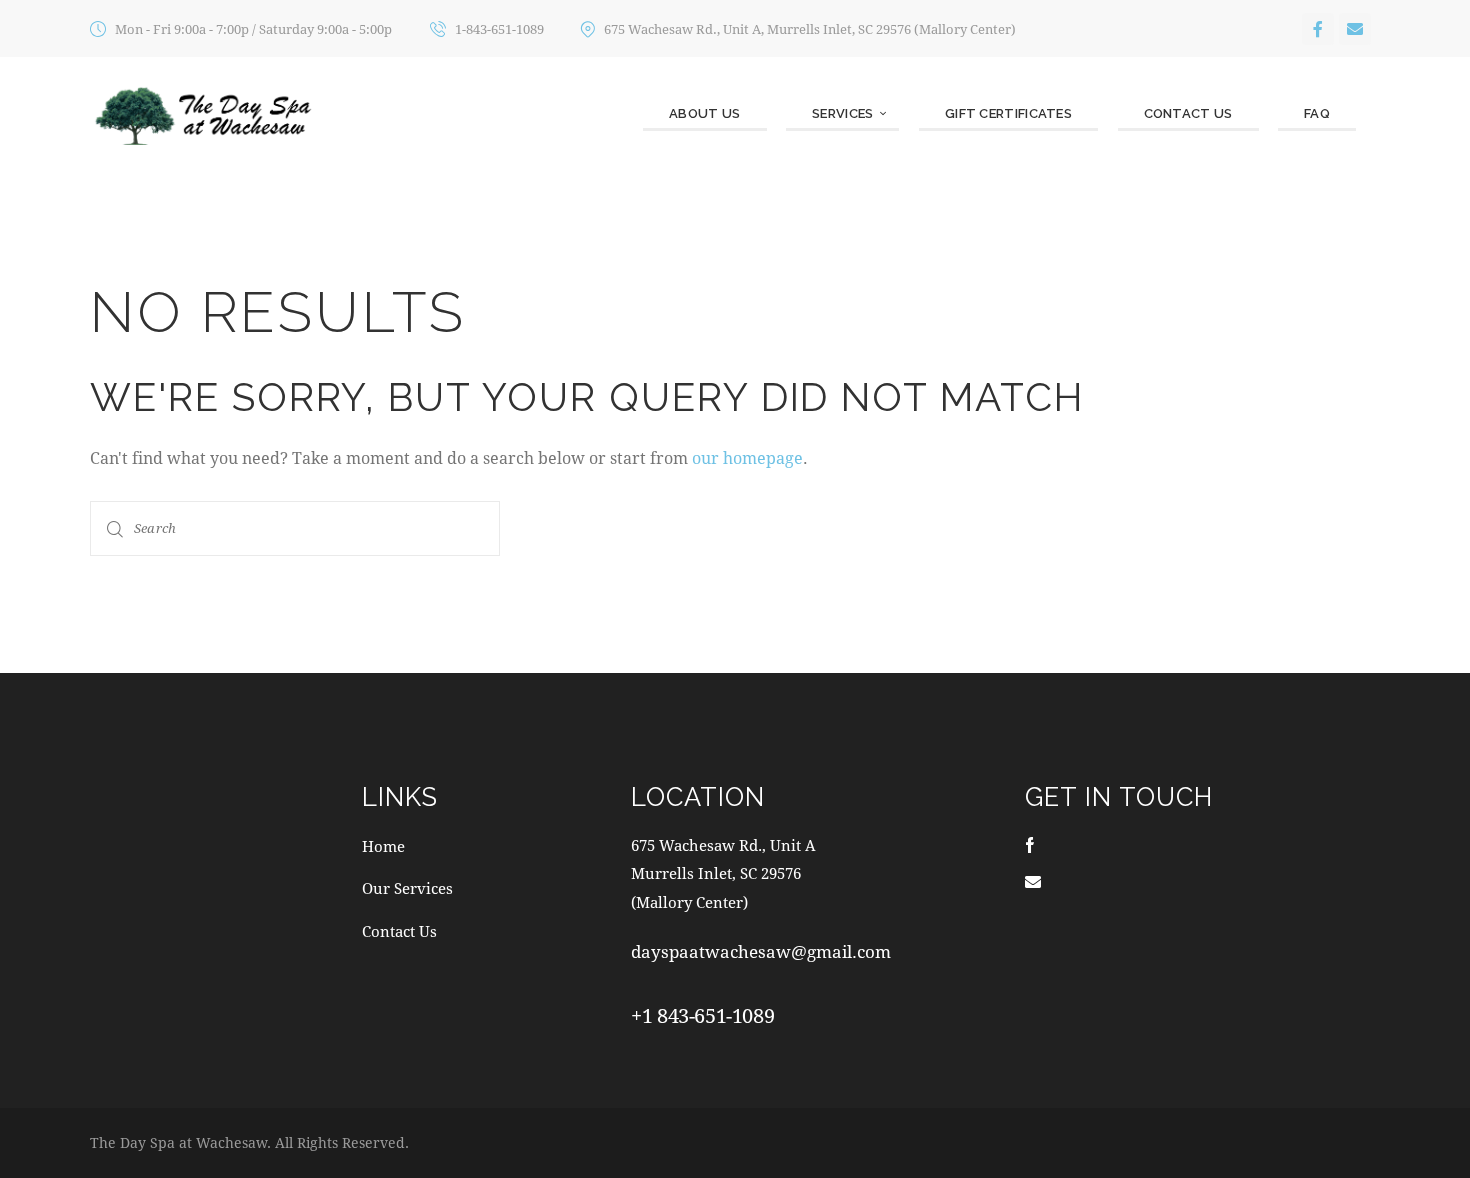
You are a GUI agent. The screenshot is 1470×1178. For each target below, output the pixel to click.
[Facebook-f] (1318, 29)
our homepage (747, 457)
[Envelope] (1355, 29)
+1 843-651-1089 (702, 1015)
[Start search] (115, 528)
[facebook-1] (1030, 844)
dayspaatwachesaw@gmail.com (761, 951)
